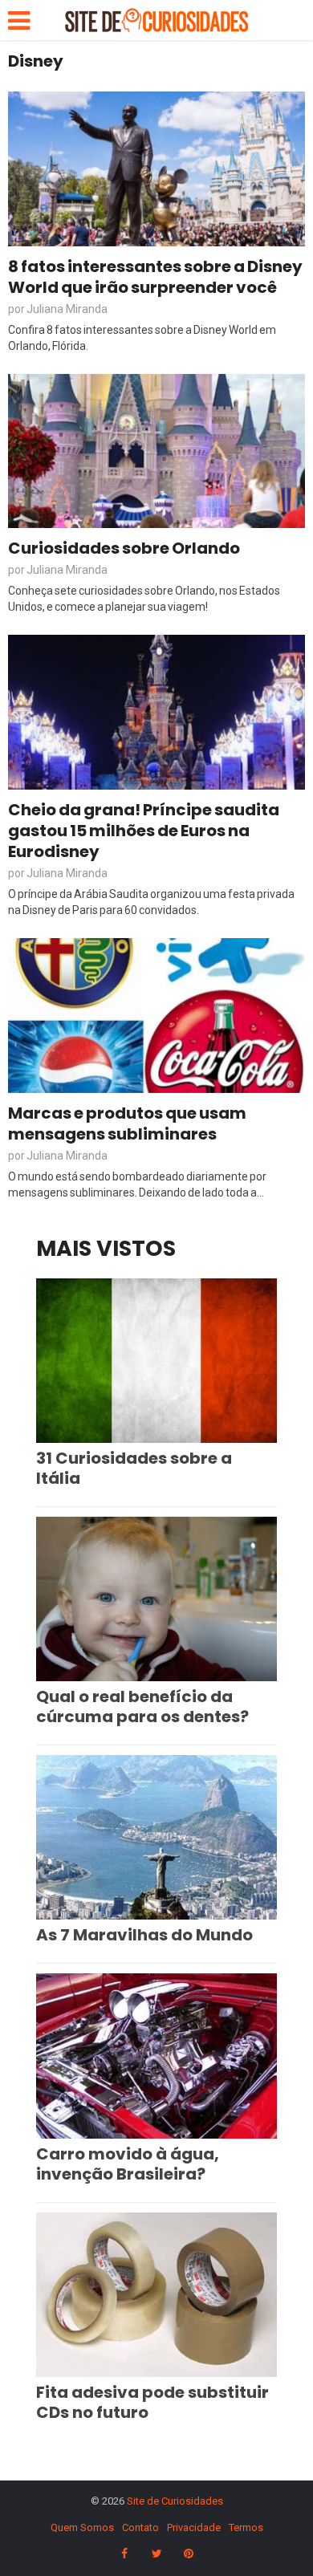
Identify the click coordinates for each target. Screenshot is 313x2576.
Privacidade (194, 2527)
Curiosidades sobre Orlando (124, 548)
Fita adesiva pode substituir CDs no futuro (152, 2402)
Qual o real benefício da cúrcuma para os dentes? (142, 1706)
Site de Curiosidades (175, 2501)
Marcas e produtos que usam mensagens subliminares (127, 1123)
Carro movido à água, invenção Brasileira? (128, 2164)
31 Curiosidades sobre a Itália (134, 1468)
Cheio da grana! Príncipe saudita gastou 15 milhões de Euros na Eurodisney (144, 831)
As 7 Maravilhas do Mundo (144, 1935)
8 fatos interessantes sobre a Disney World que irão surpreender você (155, 277)
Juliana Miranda (67, 309)
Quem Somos (82, 2527)
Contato (140, 2527)
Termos (246, 2527)
